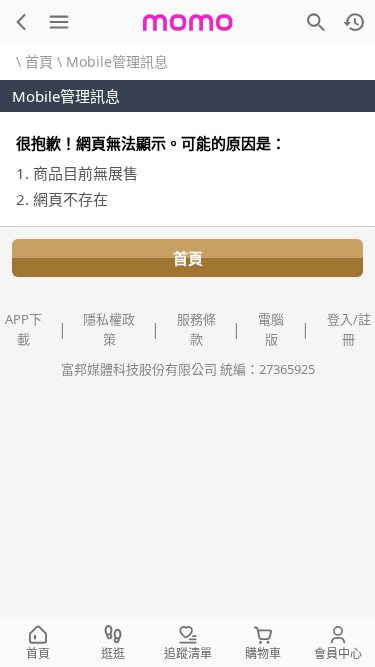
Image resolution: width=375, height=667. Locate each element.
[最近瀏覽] (354, 22)
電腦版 (271, 329)
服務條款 (196, 329)
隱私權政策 (109, 329)
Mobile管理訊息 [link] (117, 61)
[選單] (59, 22)
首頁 (39, 61)
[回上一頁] (21, 22)
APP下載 (23, 329)
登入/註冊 (349, 329)
